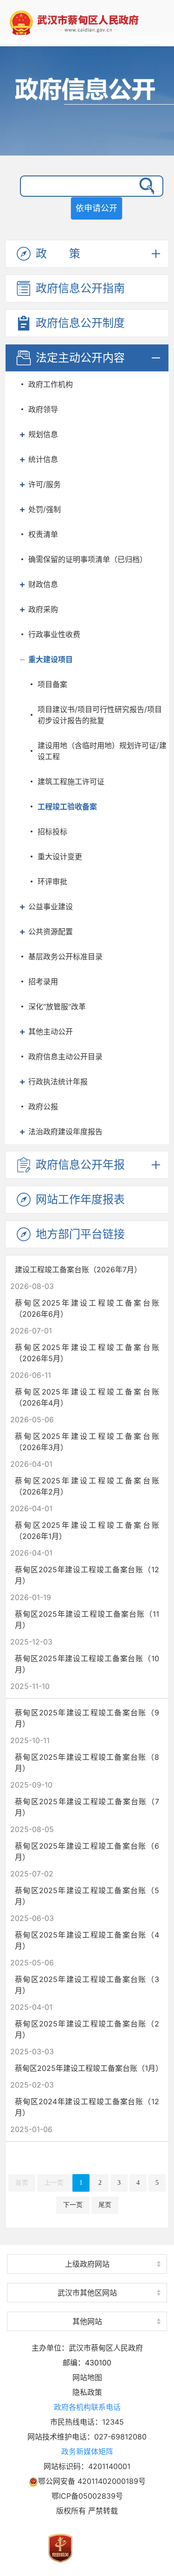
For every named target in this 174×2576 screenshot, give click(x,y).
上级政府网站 (87, 2264)
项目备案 (52, 684)
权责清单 (43, 534)
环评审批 (52, 882)
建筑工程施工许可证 (71, 782)
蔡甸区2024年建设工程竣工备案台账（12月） (87, 2107)
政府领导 (43, 409)
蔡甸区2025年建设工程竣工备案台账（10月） (87, 1664)
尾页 (105, 2205)
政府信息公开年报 (80, 1165)
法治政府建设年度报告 (65, 1132)
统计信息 (43, 459)
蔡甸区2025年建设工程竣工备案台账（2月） (87, 2029)
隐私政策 (87, 2392)
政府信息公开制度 (80, 323)
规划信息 (43, 434)
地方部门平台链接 (80, 1234)
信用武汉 (87, 2304)
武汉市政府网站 (87, 2247)
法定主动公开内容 (80, 358)
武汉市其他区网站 (87, 2293)
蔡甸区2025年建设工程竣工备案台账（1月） (89, 2068)
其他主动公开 (51, 1032)
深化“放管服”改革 (57, 1007)
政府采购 (43, 609)
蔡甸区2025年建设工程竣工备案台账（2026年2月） (87, 1486)
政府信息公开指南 (80, 288)
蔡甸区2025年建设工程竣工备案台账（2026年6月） (87, 1308)
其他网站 (87, 2321)
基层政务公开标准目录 (65, 957)
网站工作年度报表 (80, 1199)
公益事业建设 (51, 907)
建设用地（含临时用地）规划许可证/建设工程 (102, 751)
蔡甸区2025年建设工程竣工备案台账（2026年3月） (87, 1442)
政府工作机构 (51, 384)
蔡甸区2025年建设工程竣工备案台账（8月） (87, 1763)
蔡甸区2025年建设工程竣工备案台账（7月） (87, 1807)
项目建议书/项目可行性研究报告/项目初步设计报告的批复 (100, 715)
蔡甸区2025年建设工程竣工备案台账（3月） (87, 1985)
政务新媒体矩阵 (87, 2451)
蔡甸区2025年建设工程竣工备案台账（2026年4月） (87, 1397)
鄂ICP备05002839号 (87, 2496)
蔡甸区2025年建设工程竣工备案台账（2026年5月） (87, 1353)
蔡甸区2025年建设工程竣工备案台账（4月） (87, 1940)
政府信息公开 (87, 112)
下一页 (73, 2205)
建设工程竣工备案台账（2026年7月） (78, 1269)
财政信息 (43, 584)
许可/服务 (45, 484)
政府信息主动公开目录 (65, 1057)
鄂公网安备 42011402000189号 (92, 2481)
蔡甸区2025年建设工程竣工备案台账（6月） (87, 1851)
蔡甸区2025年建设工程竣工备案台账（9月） (87, 1718)
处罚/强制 (45, 509)
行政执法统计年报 (58, 1082)
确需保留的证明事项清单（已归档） (88, 559)
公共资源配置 (51, 932)
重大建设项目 (51, 659)
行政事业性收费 (54, 634)
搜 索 (145, 186)
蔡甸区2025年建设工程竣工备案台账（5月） (87, 1896)
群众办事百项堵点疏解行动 (87, 2249)
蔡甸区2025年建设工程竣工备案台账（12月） (87, 1575)
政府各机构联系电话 (87, 2407)
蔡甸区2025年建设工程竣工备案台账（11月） (87, 1619)
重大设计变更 (60, 857)
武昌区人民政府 (87, 2277)
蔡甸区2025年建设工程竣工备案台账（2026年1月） (87, 1531)
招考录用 (43, 982)
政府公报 (43, 1107)
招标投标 (52, 832)
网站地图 (87, 2377)
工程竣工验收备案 (67, 807)
